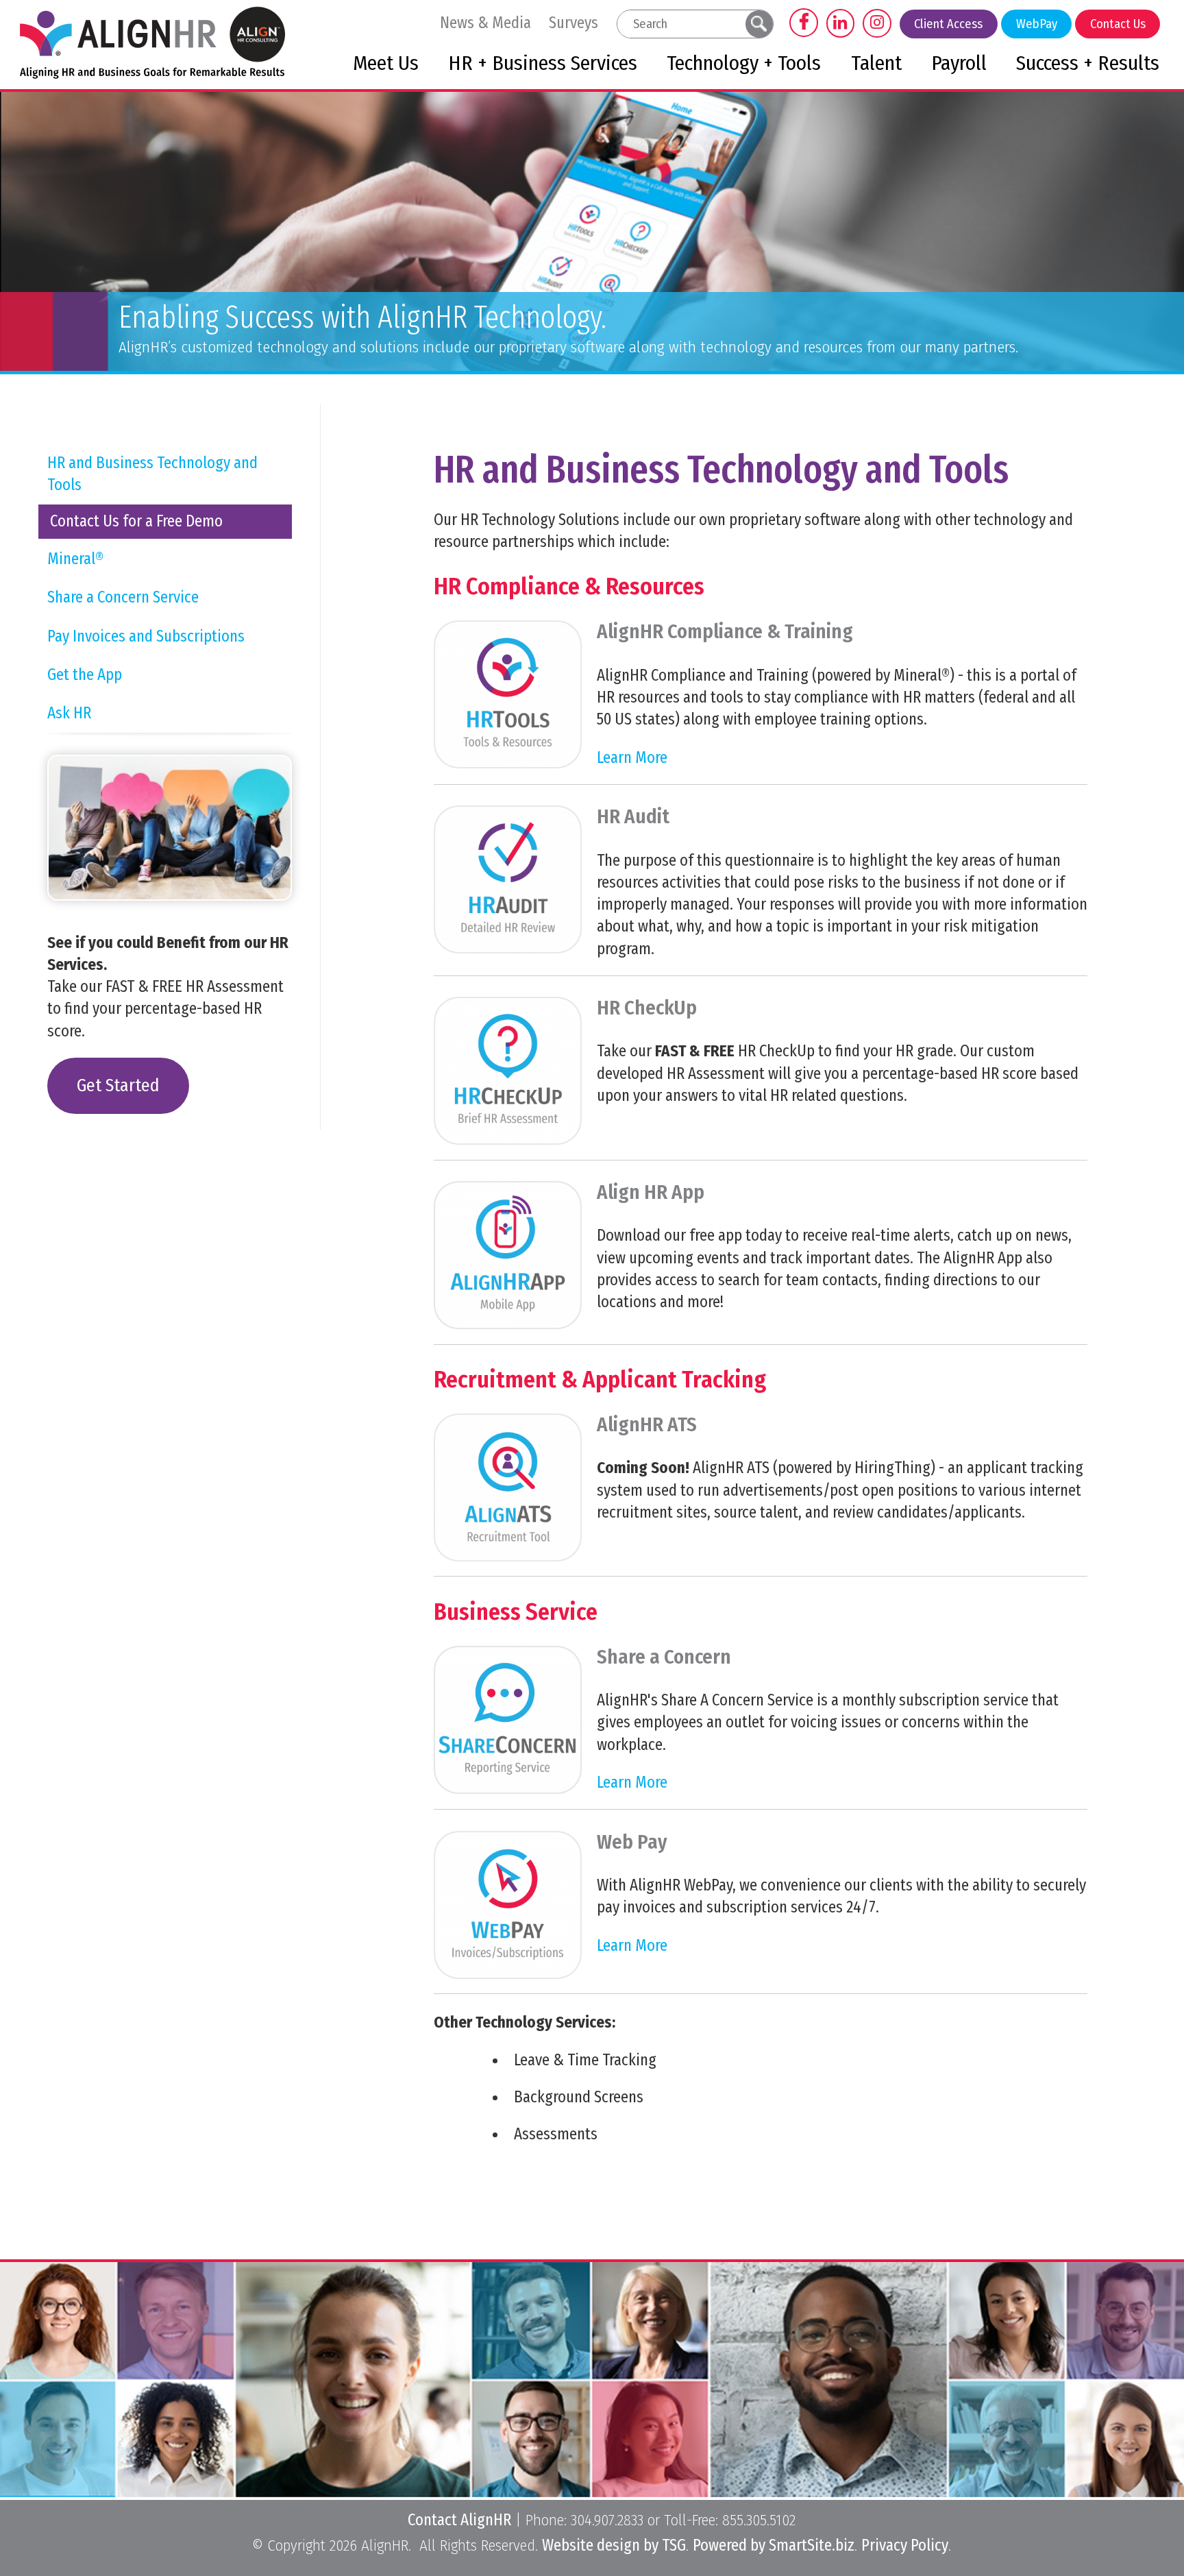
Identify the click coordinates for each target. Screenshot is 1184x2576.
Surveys (573, 23)
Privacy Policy (905, 2545)
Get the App (85, 675)
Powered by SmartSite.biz (774, 2545)
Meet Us (386, 63)
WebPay (1037, 24)
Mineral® (75, 559)
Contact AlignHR (459, 2520)
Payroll (959, 63)
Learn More (632, 757)
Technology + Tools (744, 63)
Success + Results (1088, 63)
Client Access (948, 24)
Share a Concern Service (123, 597)
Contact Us (1118, 24)
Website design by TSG (614, 2545)
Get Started (118, 1085)
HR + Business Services (543, 63)
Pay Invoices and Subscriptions (146, 636)
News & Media (485, 23)
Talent (876, 63)
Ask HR (69, 713)
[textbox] (681, 24)
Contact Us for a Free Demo (136, 521)
